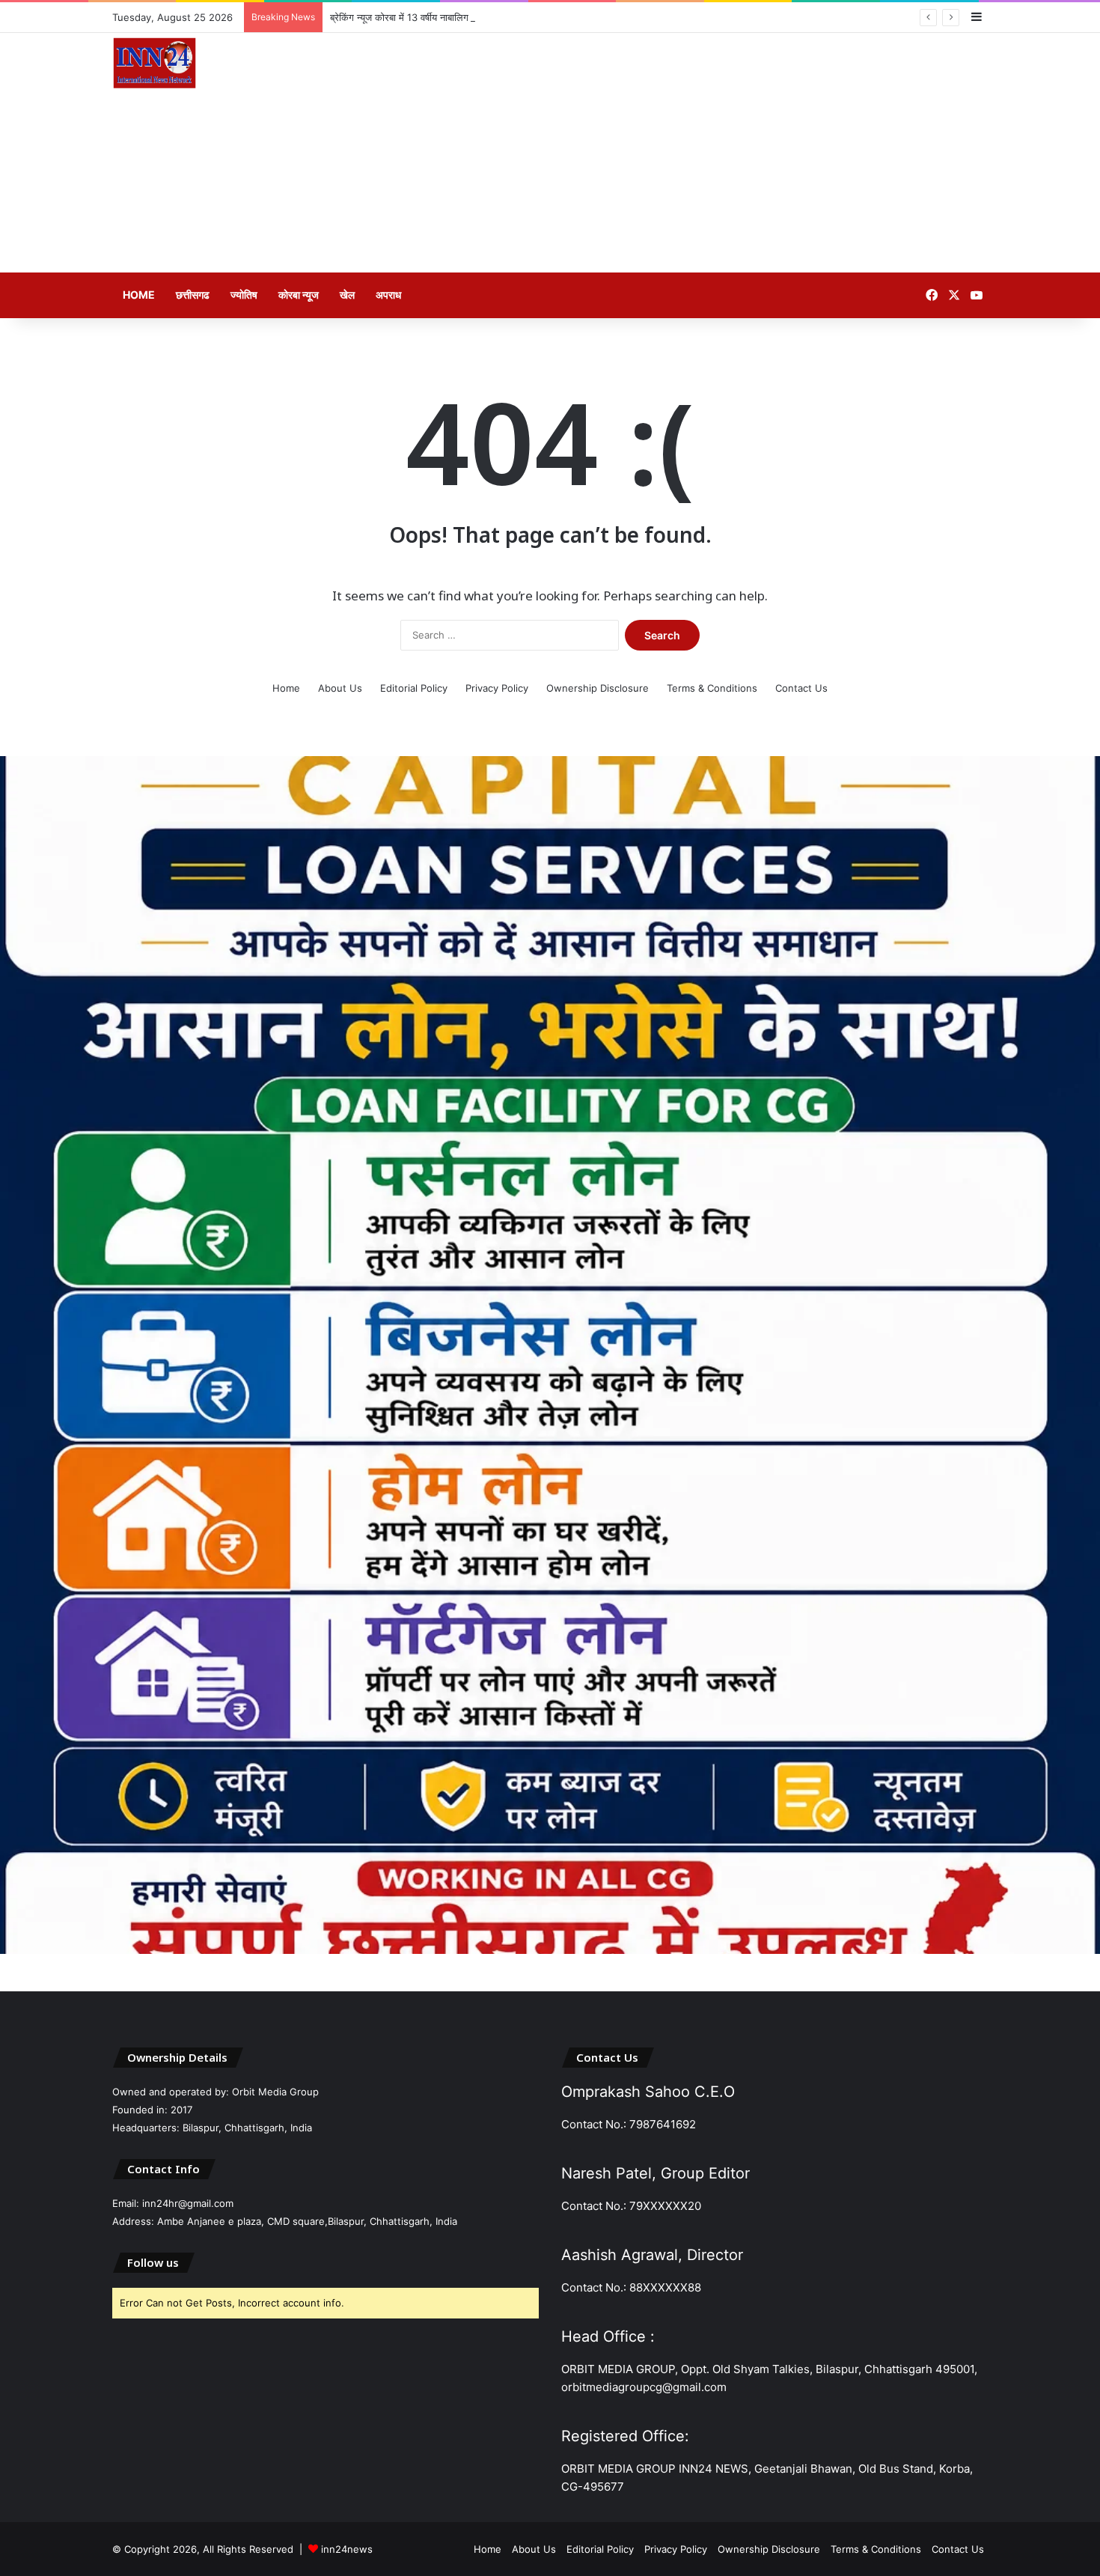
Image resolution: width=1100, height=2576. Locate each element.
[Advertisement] (700, 153)
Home (139, 295)
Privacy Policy (497, 688)
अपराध (388, 295)
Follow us (153, 2262)
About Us (340, 688)
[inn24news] (155, 66)
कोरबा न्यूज (299, 295)
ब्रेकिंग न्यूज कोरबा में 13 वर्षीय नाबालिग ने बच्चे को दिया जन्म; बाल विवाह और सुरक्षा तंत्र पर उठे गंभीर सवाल (520, 17)
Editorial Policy (414, 688)
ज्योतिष (244, 295)
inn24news (347, 2549)
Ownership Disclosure (598, 688)
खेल (347, 295)
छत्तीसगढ (193, 295)
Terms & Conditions (712, 688)
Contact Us (801, 688)
